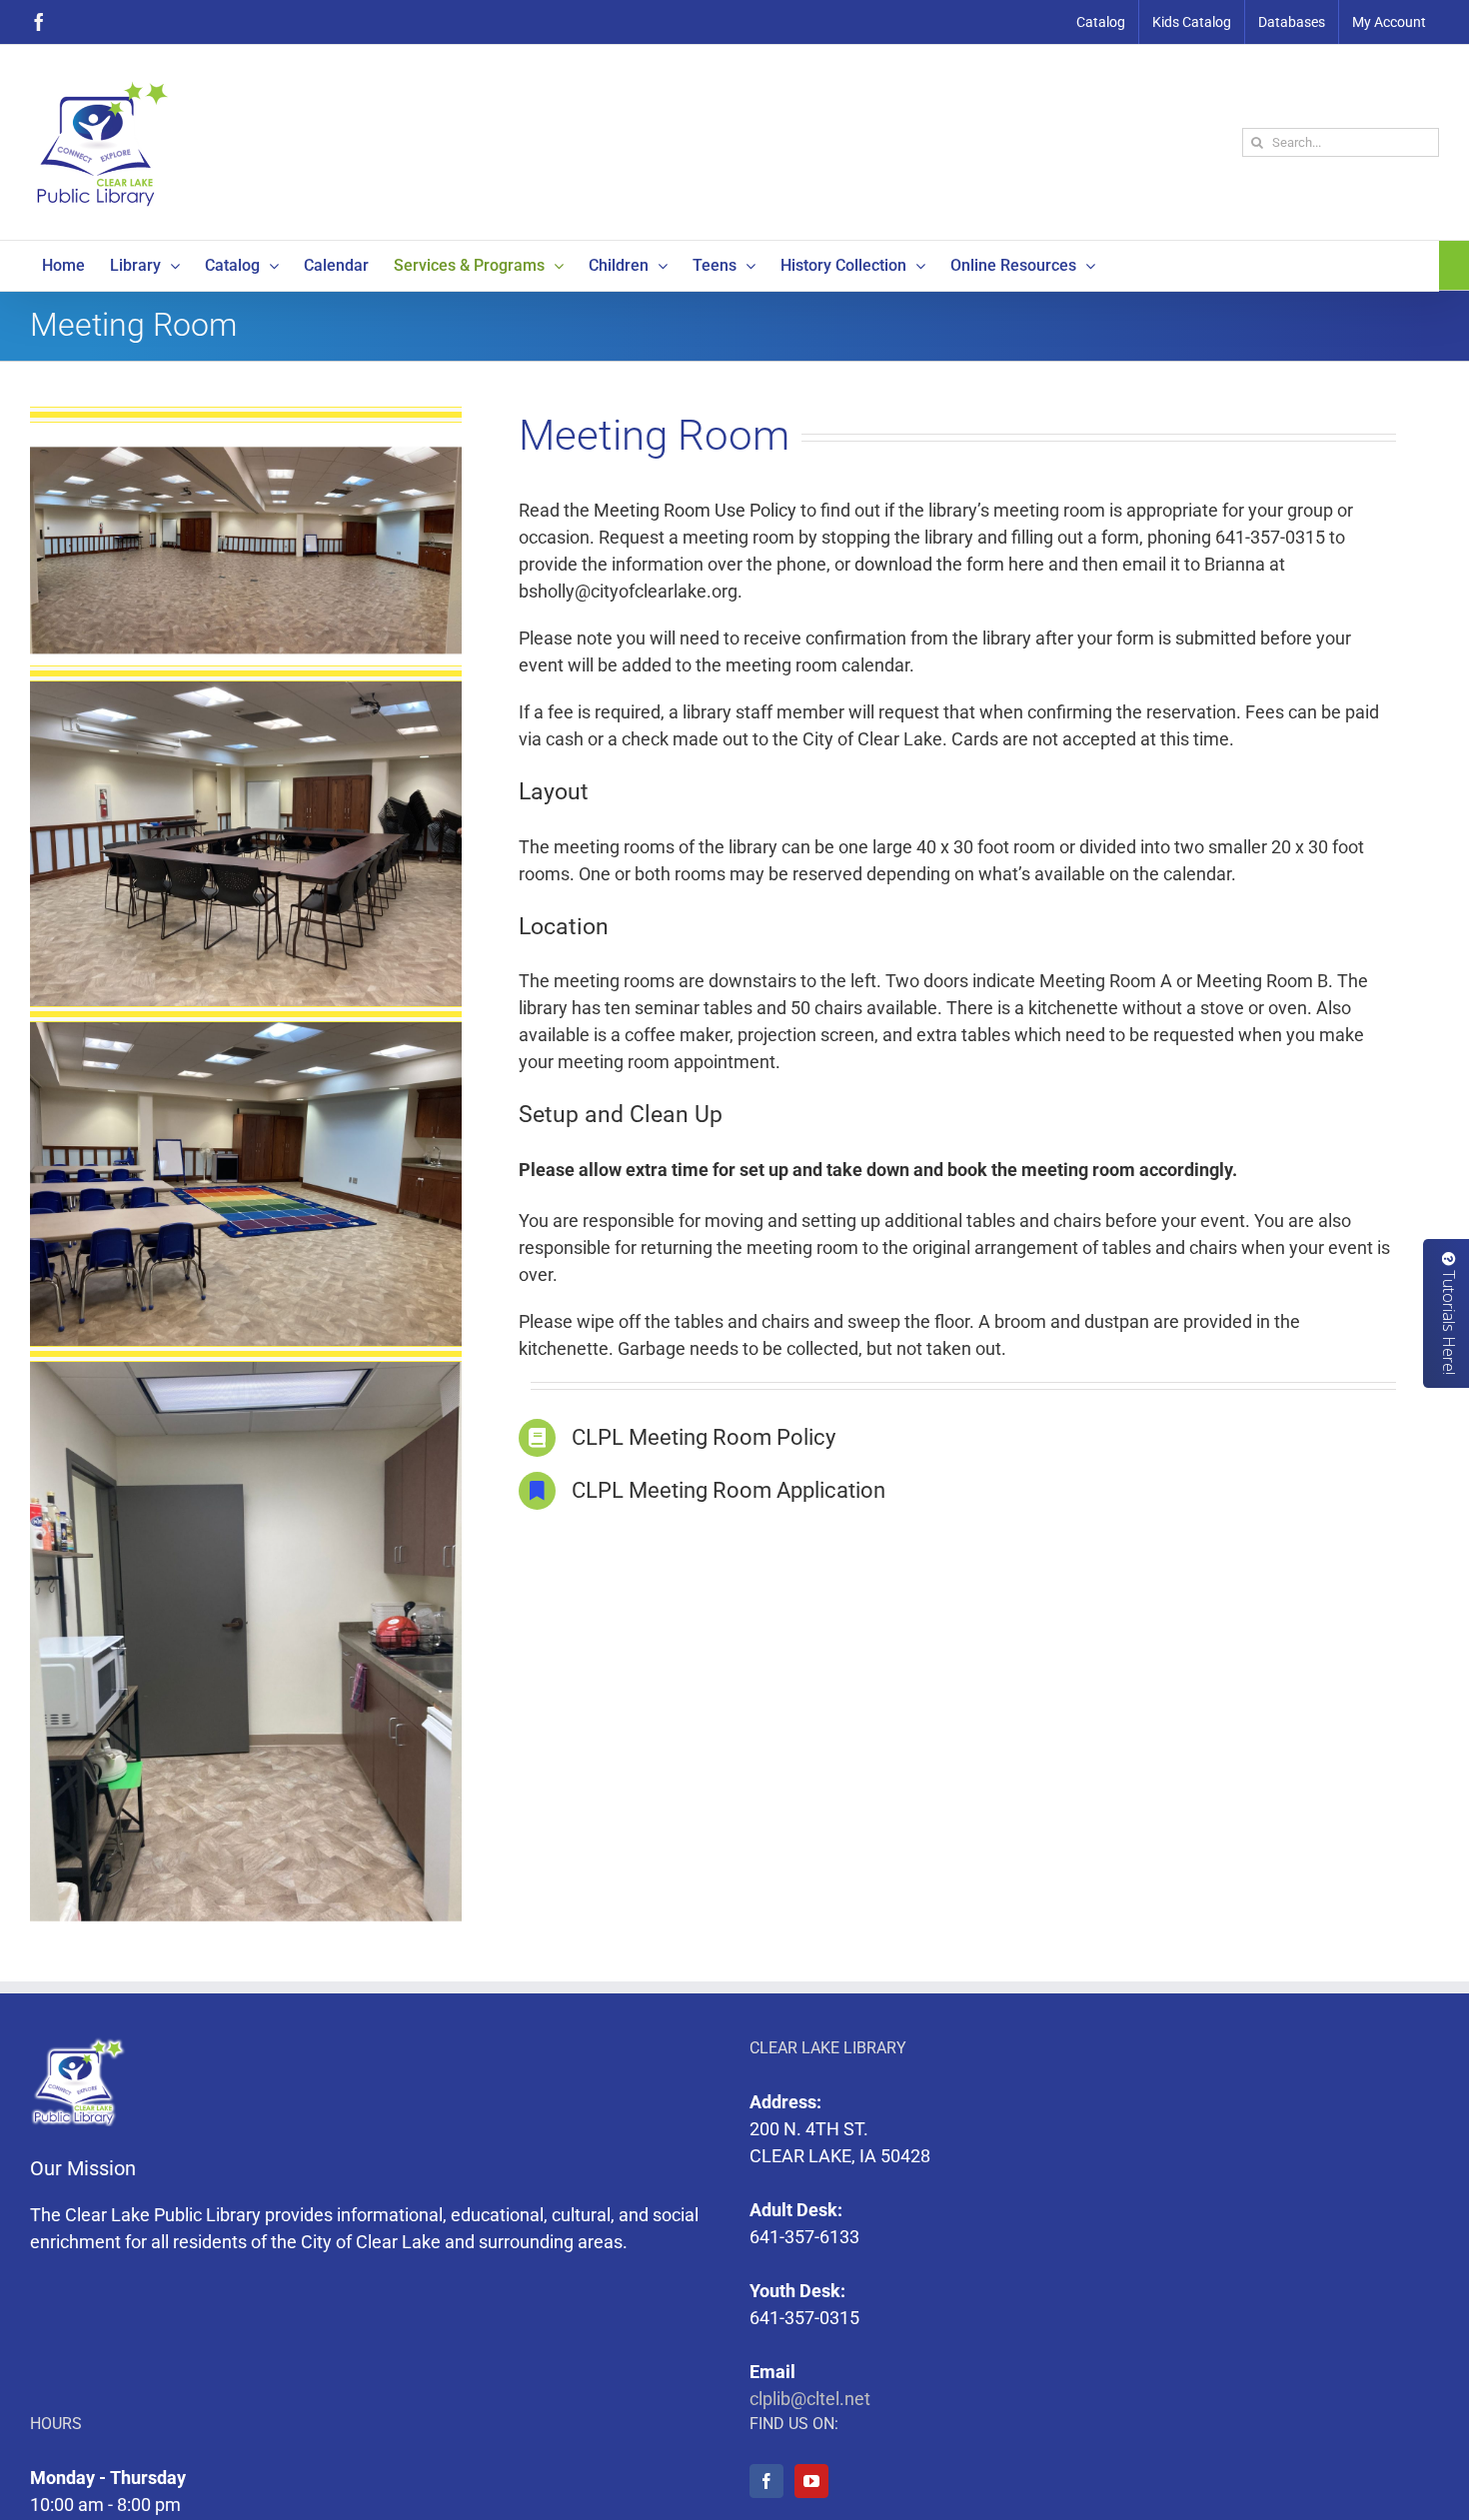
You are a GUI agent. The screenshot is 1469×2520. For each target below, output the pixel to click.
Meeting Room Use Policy (695, 510)
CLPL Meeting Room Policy (704, 1437)
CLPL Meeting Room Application (729, 1490)
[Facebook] (766, 2481)
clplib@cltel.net (810, 2399)
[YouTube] (811, 2481)
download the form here (949, 564)
